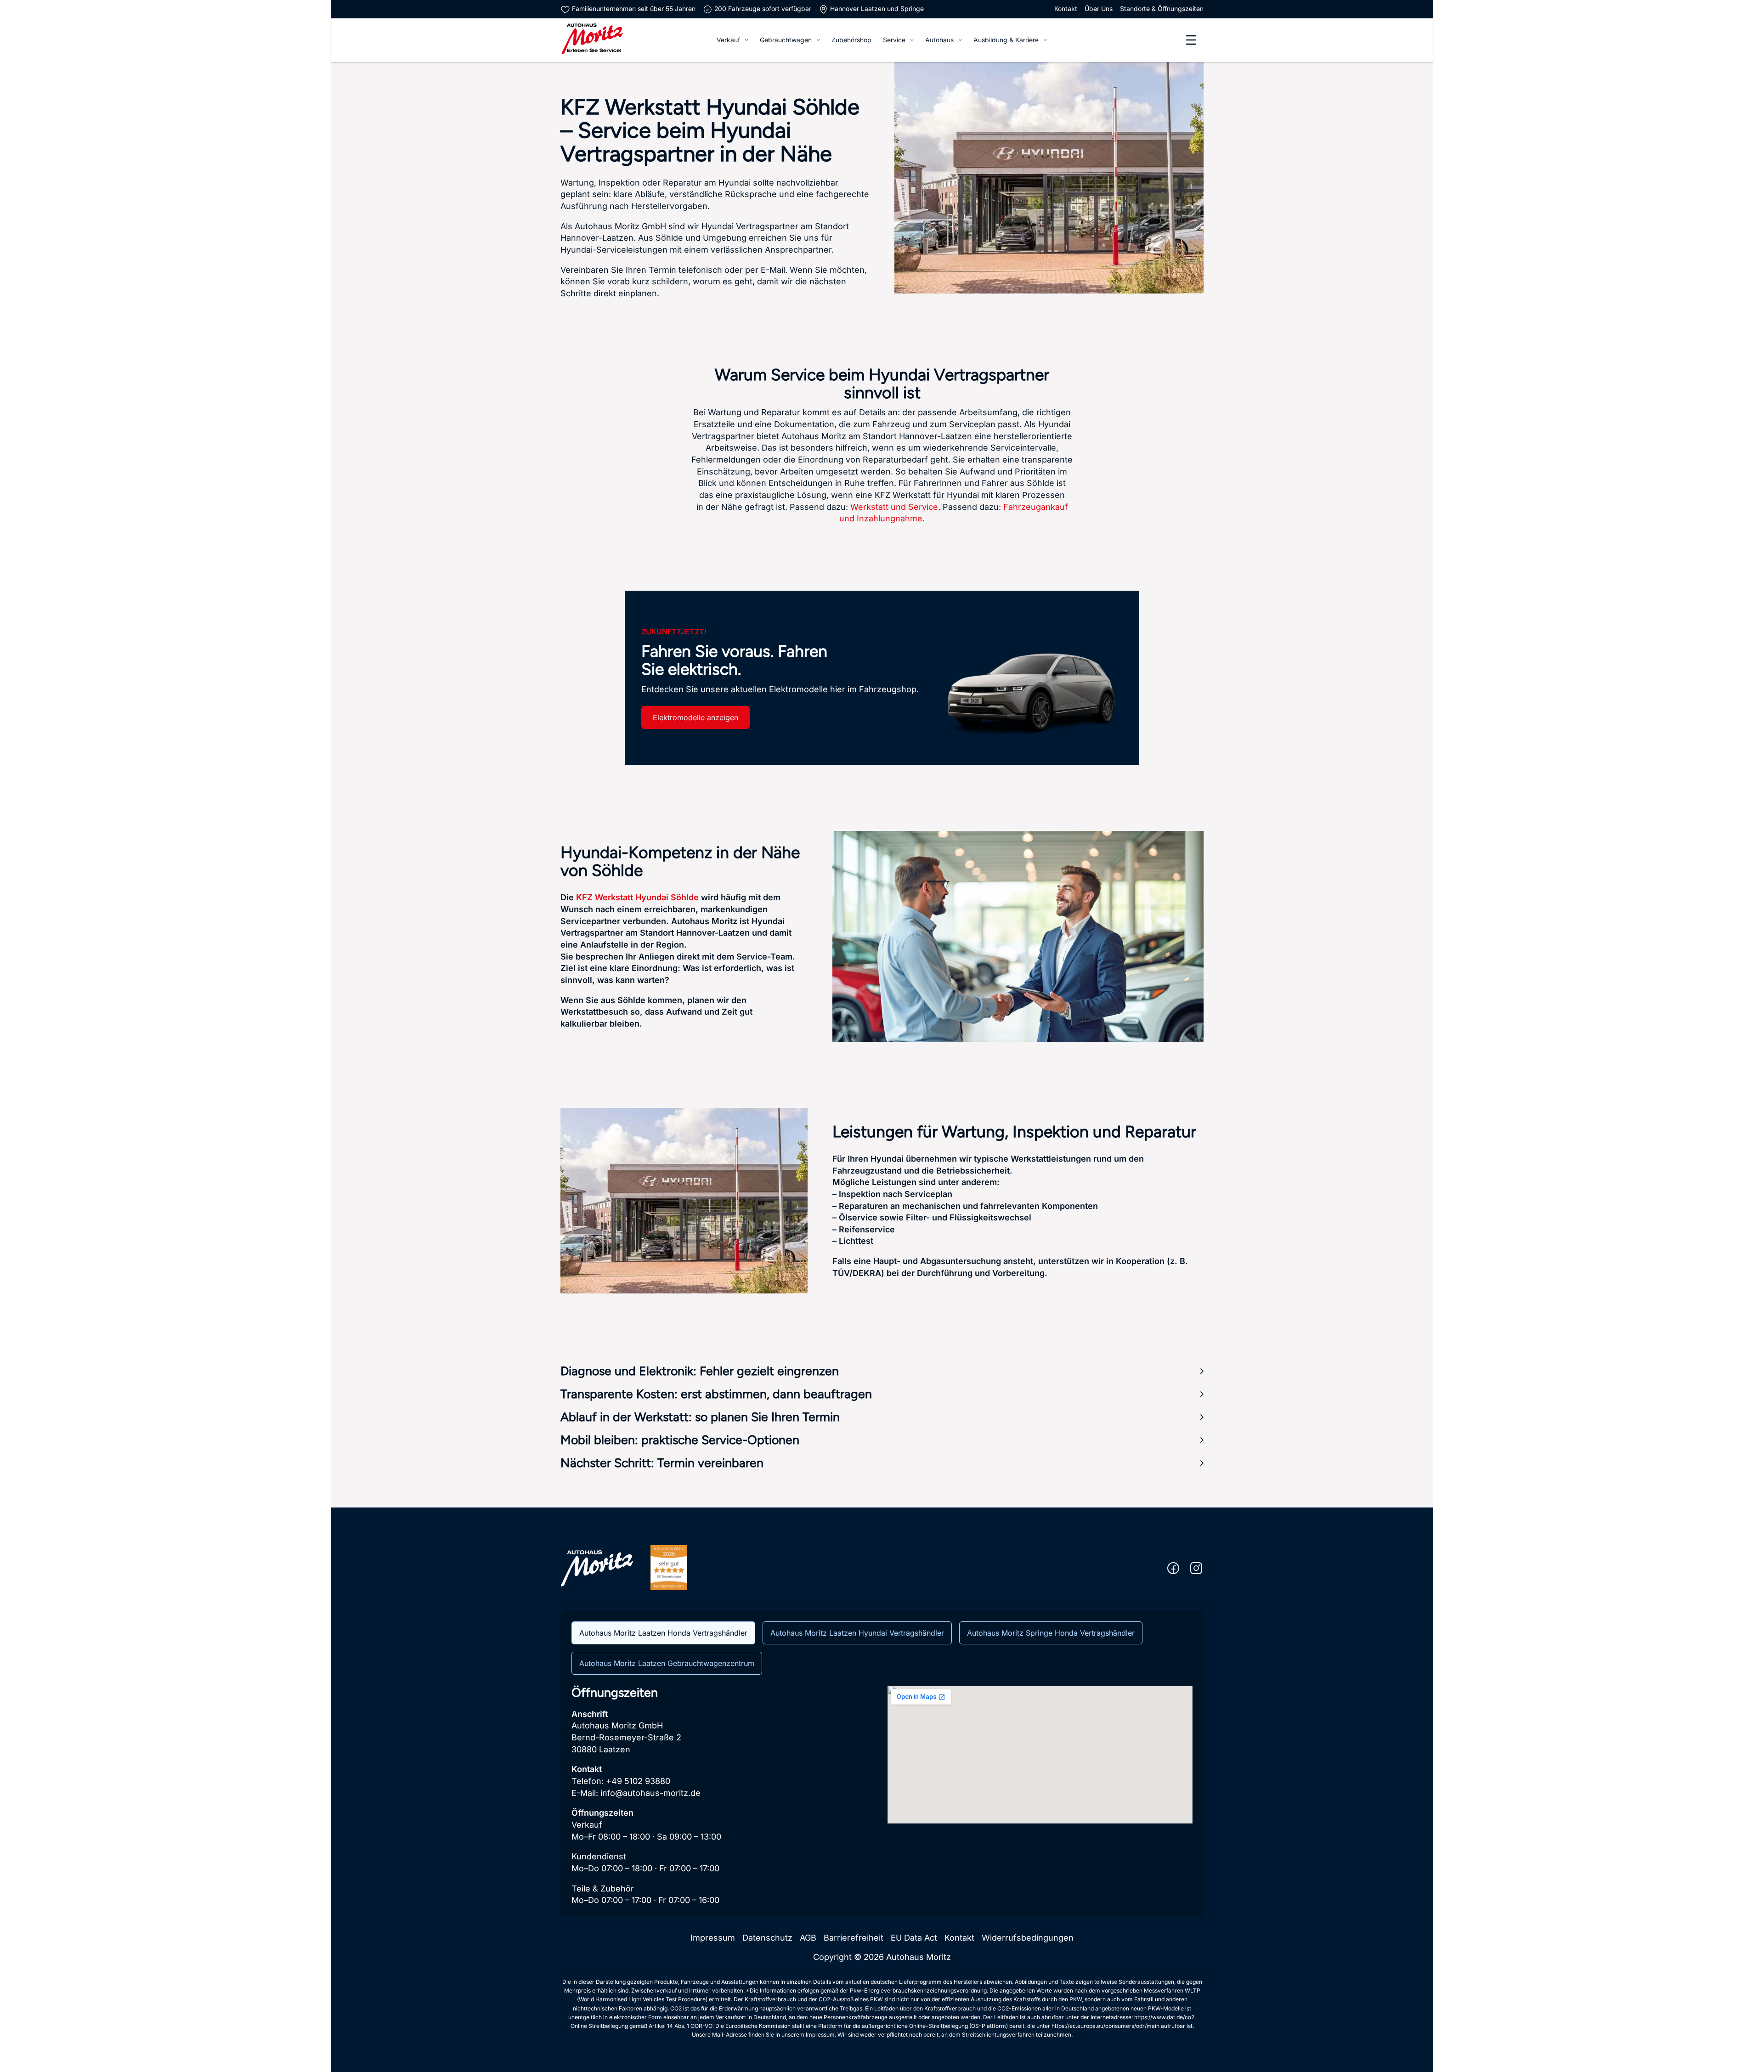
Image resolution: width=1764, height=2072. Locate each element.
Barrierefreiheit (854, 1938)
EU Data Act (914, 1938)
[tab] (663, 1633)
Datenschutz (767, 1938)
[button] (882, 1371)
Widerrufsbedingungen (1028, 1938)
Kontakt (1066, 9)
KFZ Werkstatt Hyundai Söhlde (637, 897)
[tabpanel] (882, 1796)
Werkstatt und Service (894, 507)
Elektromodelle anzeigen (695, 717)
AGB (808, 1938)
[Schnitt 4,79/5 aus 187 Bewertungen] (669, 1567)
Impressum (713, 1938)
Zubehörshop (851, 40)
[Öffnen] (1191, 40)
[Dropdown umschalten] (746, 40)
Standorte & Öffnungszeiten (1162, 9)
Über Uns (1099, 9)
